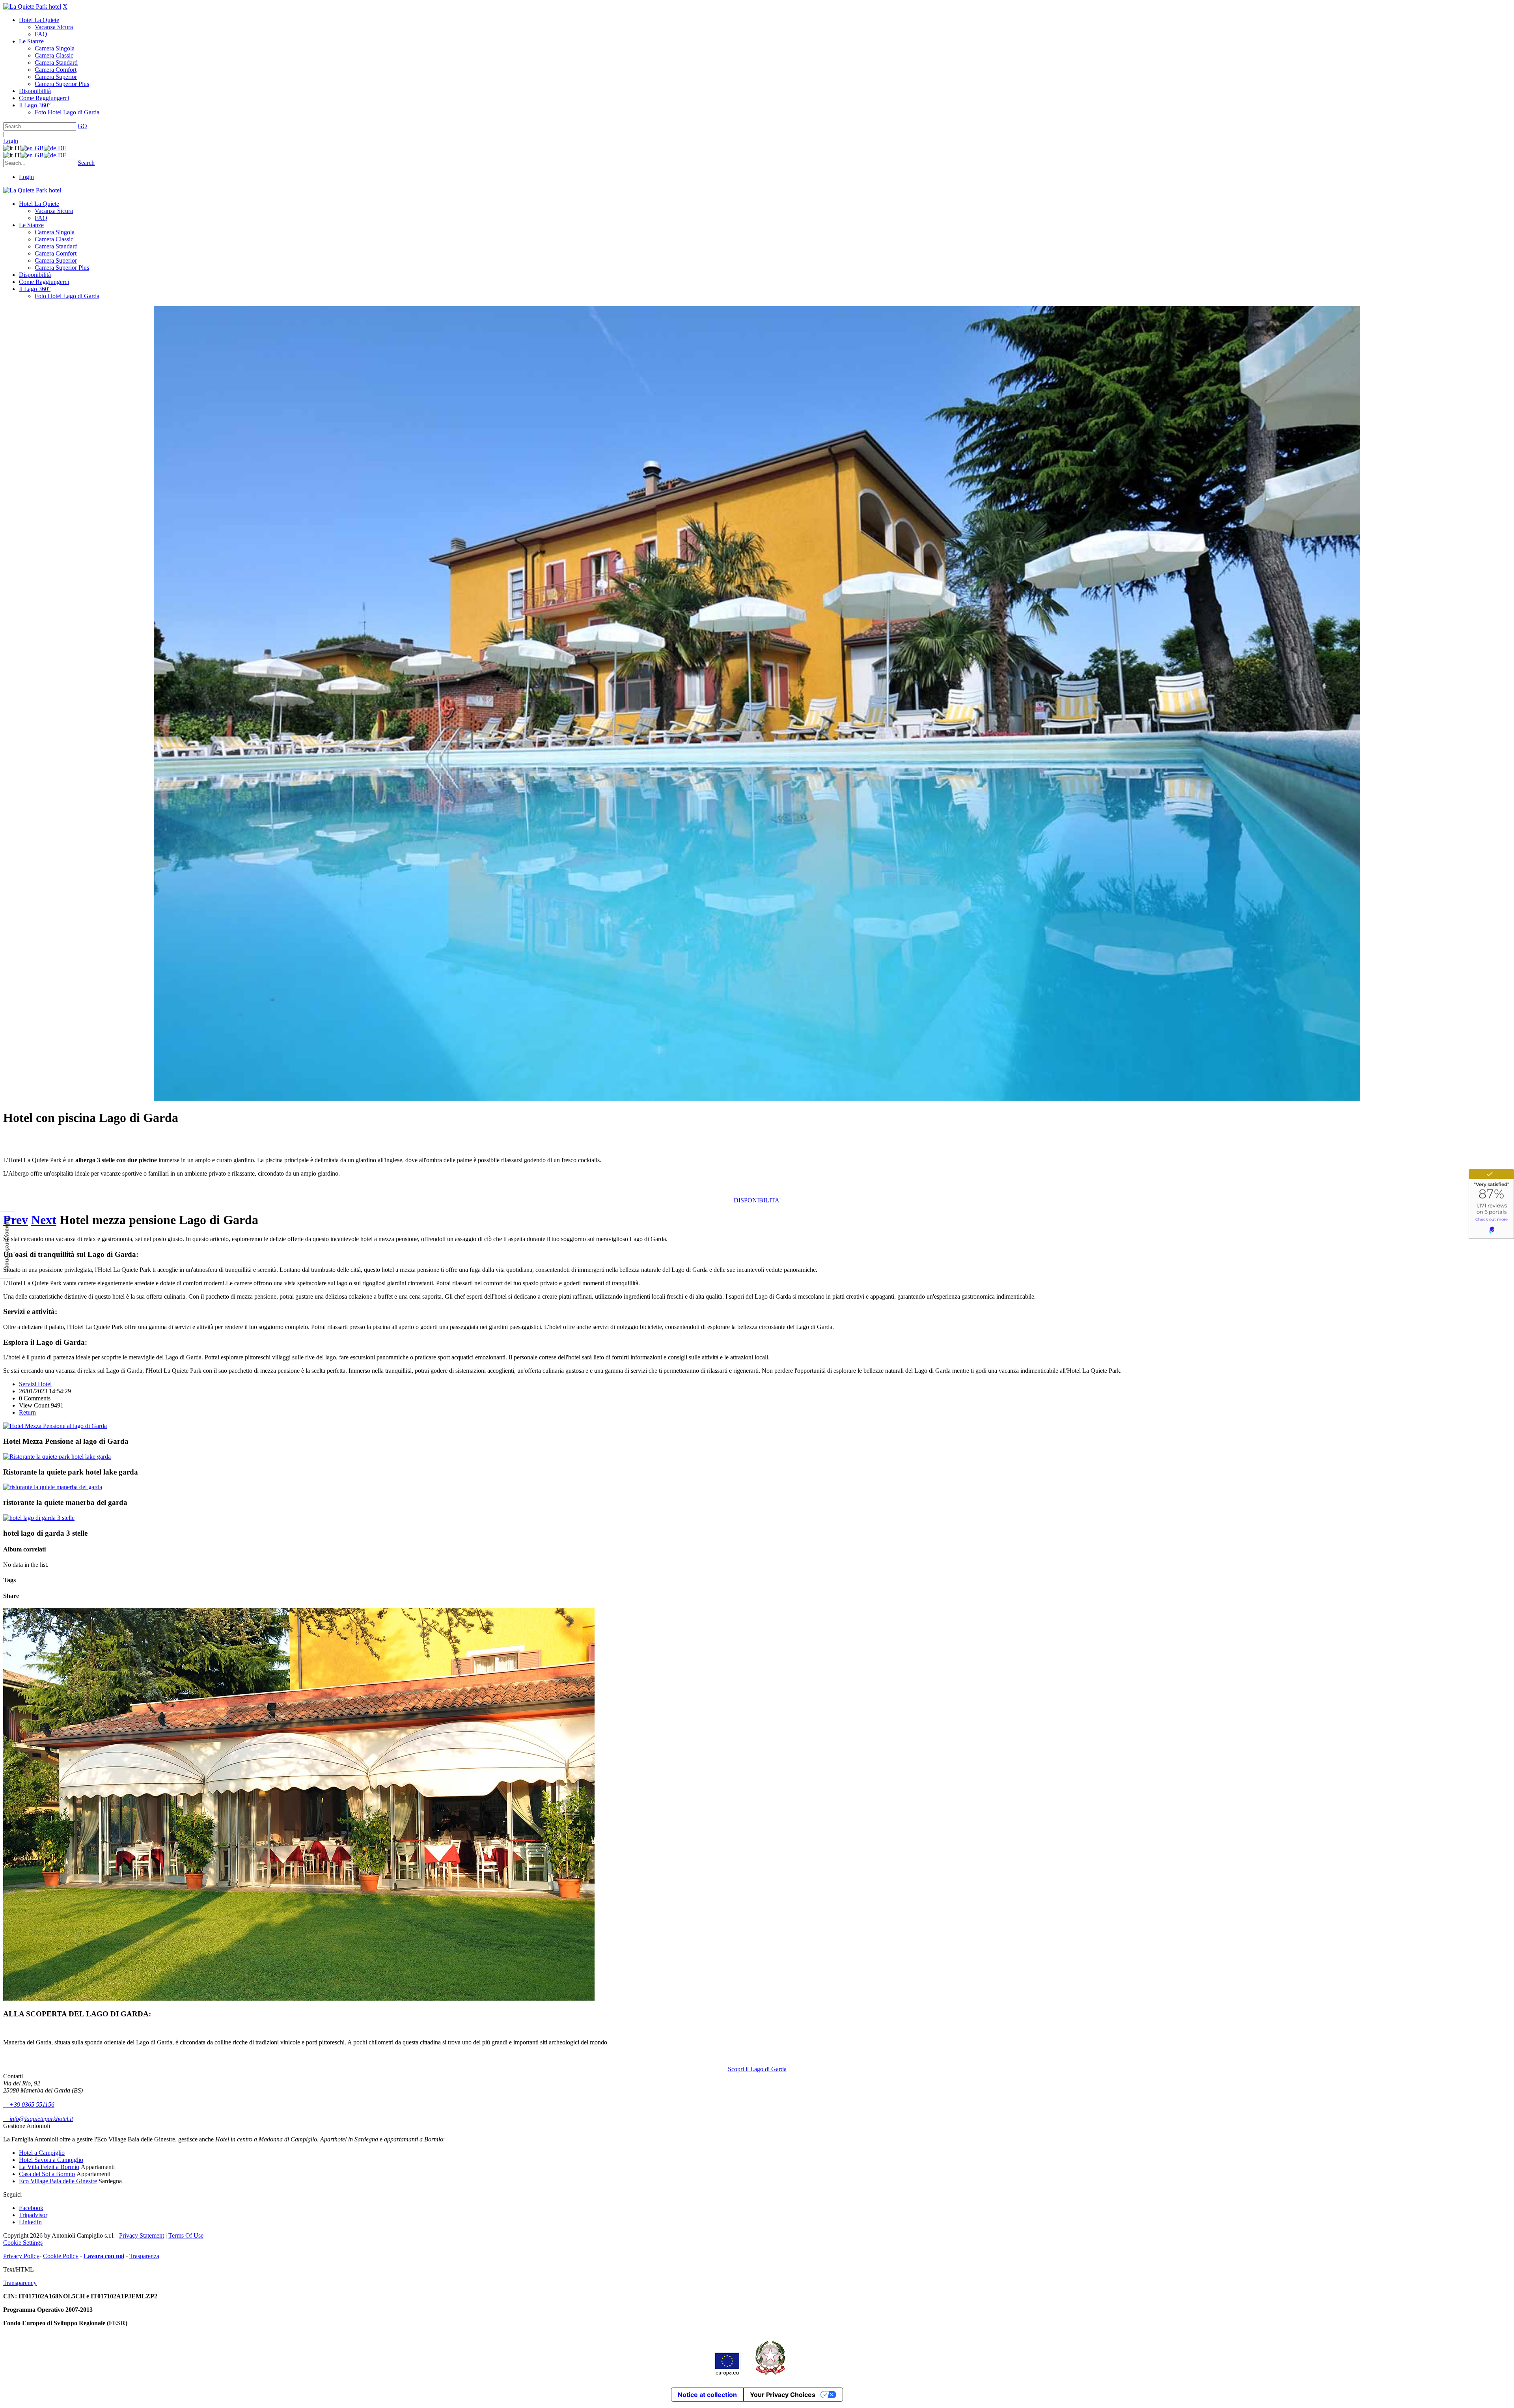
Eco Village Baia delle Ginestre (58, 2181)
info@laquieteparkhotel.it (38, 2119)
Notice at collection (707, 2395)
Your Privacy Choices (783, 2395)
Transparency (20, 2283)
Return (27, 1412)
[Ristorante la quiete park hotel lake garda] (57, 1457)
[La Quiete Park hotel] (32, 7)
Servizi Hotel (35, 1384)
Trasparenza (144, 2256)
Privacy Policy (21, 2256)
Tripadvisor (33, 2215)
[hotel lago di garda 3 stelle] (39, 1518)
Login (11, 141)
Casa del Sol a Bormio (47, 2174)
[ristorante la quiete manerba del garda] (53, 1487)
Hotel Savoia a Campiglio (51, 2160)
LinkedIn (30, 2222)
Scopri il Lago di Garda (757, 2069)
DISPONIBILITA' (757, 1200)
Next (44, 1220)
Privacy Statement (142, 2235)
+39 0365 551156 (29, 2105)
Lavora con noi (104, 2256)
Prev (16, 1220)
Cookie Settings (23, 2243)
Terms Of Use (186, 2235)
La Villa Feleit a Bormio (49, 2167)
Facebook (31, 2208)
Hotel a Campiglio (42, 2153)
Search (86, 163)
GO (82, 126)
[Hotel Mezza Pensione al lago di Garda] (55, 1426)
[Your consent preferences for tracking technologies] (7, 1245)
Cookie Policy (61, 2256)
